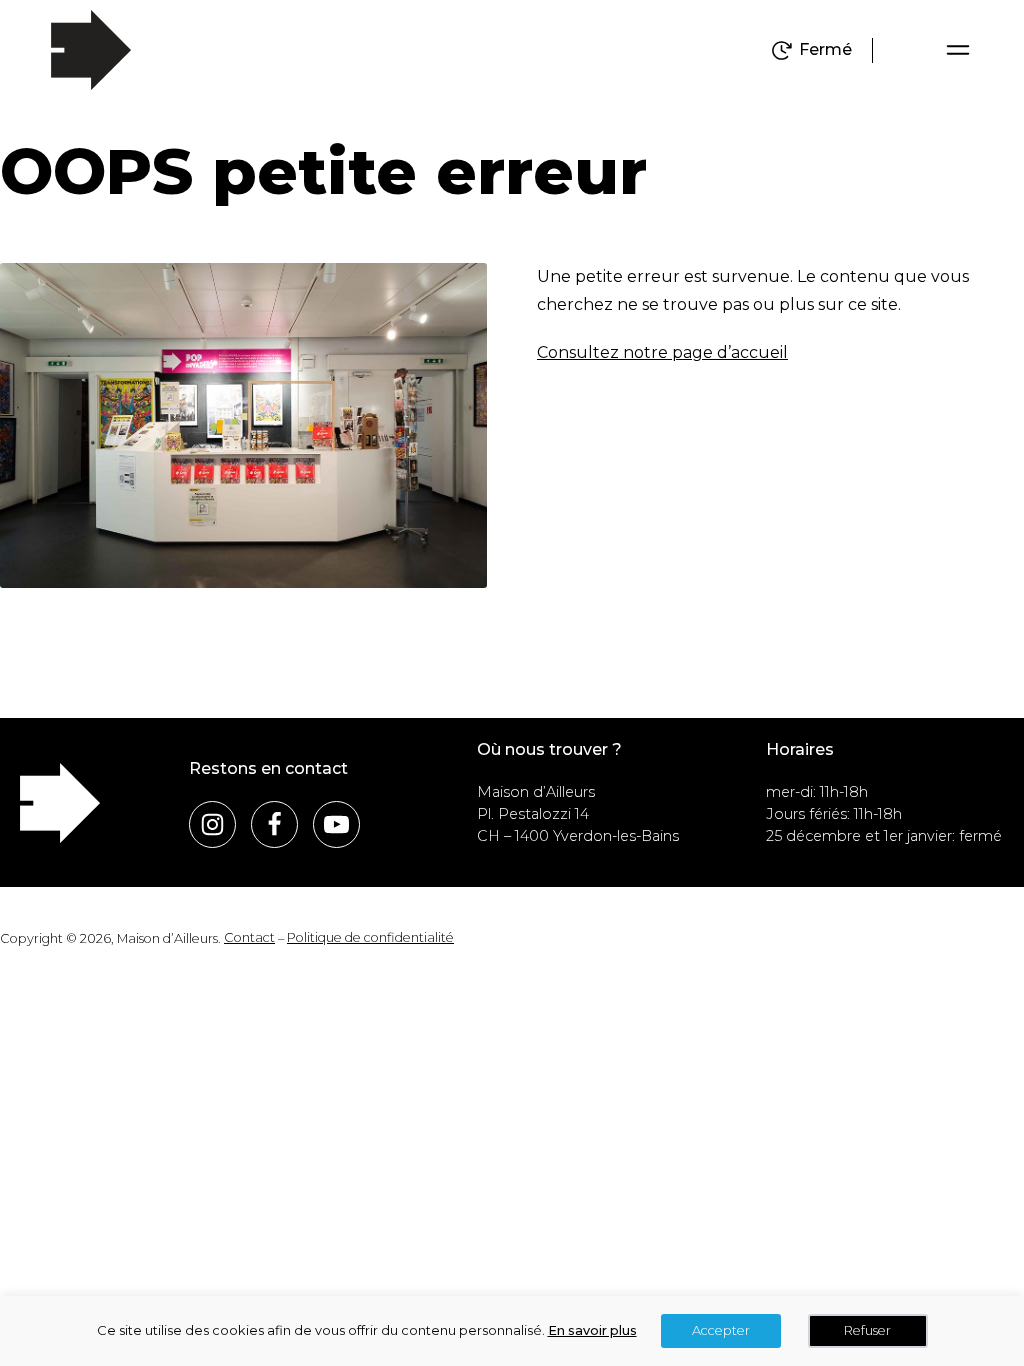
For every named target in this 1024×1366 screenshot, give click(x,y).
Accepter (721, 1330)
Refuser (867, 1330)
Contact (249, 937)
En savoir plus (592, 1330)
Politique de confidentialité (370, 937)
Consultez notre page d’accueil (662, 352)
